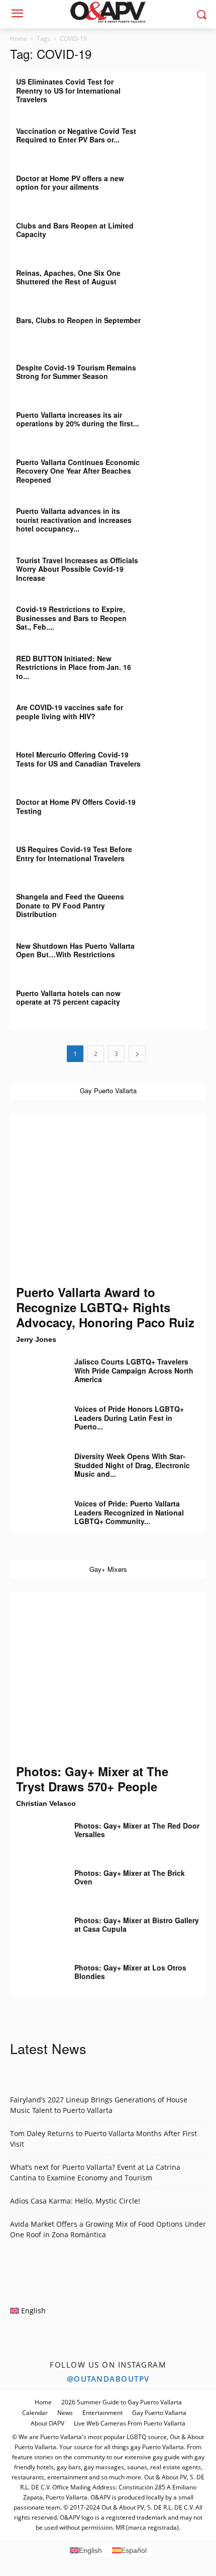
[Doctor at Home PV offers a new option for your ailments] (181, 186)
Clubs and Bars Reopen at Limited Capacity (75, 230)
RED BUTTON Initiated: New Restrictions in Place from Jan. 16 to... (74, 667)
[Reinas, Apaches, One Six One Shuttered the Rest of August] (181, 280)
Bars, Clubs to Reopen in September (78, 320)
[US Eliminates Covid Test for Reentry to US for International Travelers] (181, 89)
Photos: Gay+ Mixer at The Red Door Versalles (137, 1830)
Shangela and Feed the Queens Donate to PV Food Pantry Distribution (70, 905)
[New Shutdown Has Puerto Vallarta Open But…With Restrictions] (181, 953)
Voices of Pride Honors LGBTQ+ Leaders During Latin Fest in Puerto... (129, 1418)
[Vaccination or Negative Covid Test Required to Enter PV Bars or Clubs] (181, 138)
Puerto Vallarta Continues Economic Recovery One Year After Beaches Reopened (78, 471)
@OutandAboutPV (108, 2379)
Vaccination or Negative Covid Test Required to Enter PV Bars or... (76, 135)
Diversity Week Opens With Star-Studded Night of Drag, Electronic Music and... (132, 1465)
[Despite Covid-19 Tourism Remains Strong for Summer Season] (181, 375)
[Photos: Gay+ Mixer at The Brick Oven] (35, 1880)
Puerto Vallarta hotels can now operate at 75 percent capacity (68, 998)
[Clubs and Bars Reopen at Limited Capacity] (181, 233)
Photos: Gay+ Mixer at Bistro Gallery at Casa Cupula (137, 1925)
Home (19, 39)
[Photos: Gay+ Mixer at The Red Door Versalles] (35, 1833)
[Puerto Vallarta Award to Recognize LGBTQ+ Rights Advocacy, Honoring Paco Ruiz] (108, 1199)
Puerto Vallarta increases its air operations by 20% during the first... (78, 419)
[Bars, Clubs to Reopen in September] (181, 328)
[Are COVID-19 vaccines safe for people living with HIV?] (181, 715)
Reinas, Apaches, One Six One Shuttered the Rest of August (68, 277)
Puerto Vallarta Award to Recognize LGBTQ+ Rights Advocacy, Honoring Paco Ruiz (105, 1307)
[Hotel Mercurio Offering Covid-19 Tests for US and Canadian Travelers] (181, 762)
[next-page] (137, 1054)
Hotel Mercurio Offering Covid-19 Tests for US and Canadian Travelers (78, 759)
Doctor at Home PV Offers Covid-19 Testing (76, 806)
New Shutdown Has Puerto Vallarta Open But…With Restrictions (75, 950)
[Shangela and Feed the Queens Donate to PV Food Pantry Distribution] (181, 904)
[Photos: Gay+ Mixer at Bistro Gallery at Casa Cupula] (35, 1928)
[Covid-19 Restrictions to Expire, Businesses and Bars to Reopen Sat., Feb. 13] (181, 617)
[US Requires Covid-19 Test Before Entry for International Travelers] (181, 857)
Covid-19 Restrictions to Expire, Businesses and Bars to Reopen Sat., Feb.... (71, 618)
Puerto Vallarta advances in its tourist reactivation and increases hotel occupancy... (74, 520)
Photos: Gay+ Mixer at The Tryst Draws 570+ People (92, 1779)
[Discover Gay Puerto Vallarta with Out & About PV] (108, 12)
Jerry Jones (36, 1339)
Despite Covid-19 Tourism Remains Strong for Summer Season (76, 372)
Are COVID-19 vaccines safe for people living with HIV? (70, 712)
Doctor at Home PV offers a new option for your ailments (70, 183)
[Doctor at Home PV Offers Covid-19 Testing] (181, 809)
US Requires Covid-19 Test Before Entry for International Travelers (74, 854)
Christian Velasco (46, 1803)
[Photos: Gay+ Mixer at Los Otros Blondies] (35, 1975)
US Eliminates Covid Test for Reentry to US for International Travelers (68, 90)
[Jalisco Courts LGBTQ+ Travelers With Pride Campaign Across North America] (35, 1369)
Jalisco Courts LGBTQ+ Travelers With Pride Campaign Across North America (134, 1370)
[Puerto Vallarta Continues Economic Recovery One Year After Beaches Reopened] (181, 470)
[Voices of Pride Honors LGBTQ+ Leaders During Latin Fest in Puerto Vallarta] (35, 1416)
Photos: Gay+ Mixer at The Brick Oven (130, 1877)
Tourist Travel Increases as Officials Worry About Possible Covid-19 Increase (77, 569)
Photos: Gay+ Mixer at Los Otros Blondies (130, 1972)
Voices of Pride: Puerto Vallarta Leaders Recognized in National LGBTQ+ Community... (129, 1512)
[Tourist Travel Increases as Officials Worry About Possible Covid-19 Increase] (181, 568)
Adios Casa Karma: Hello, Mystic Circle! (75, 2201)
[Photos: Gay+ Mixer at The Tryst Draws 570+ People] (108, 1677)
